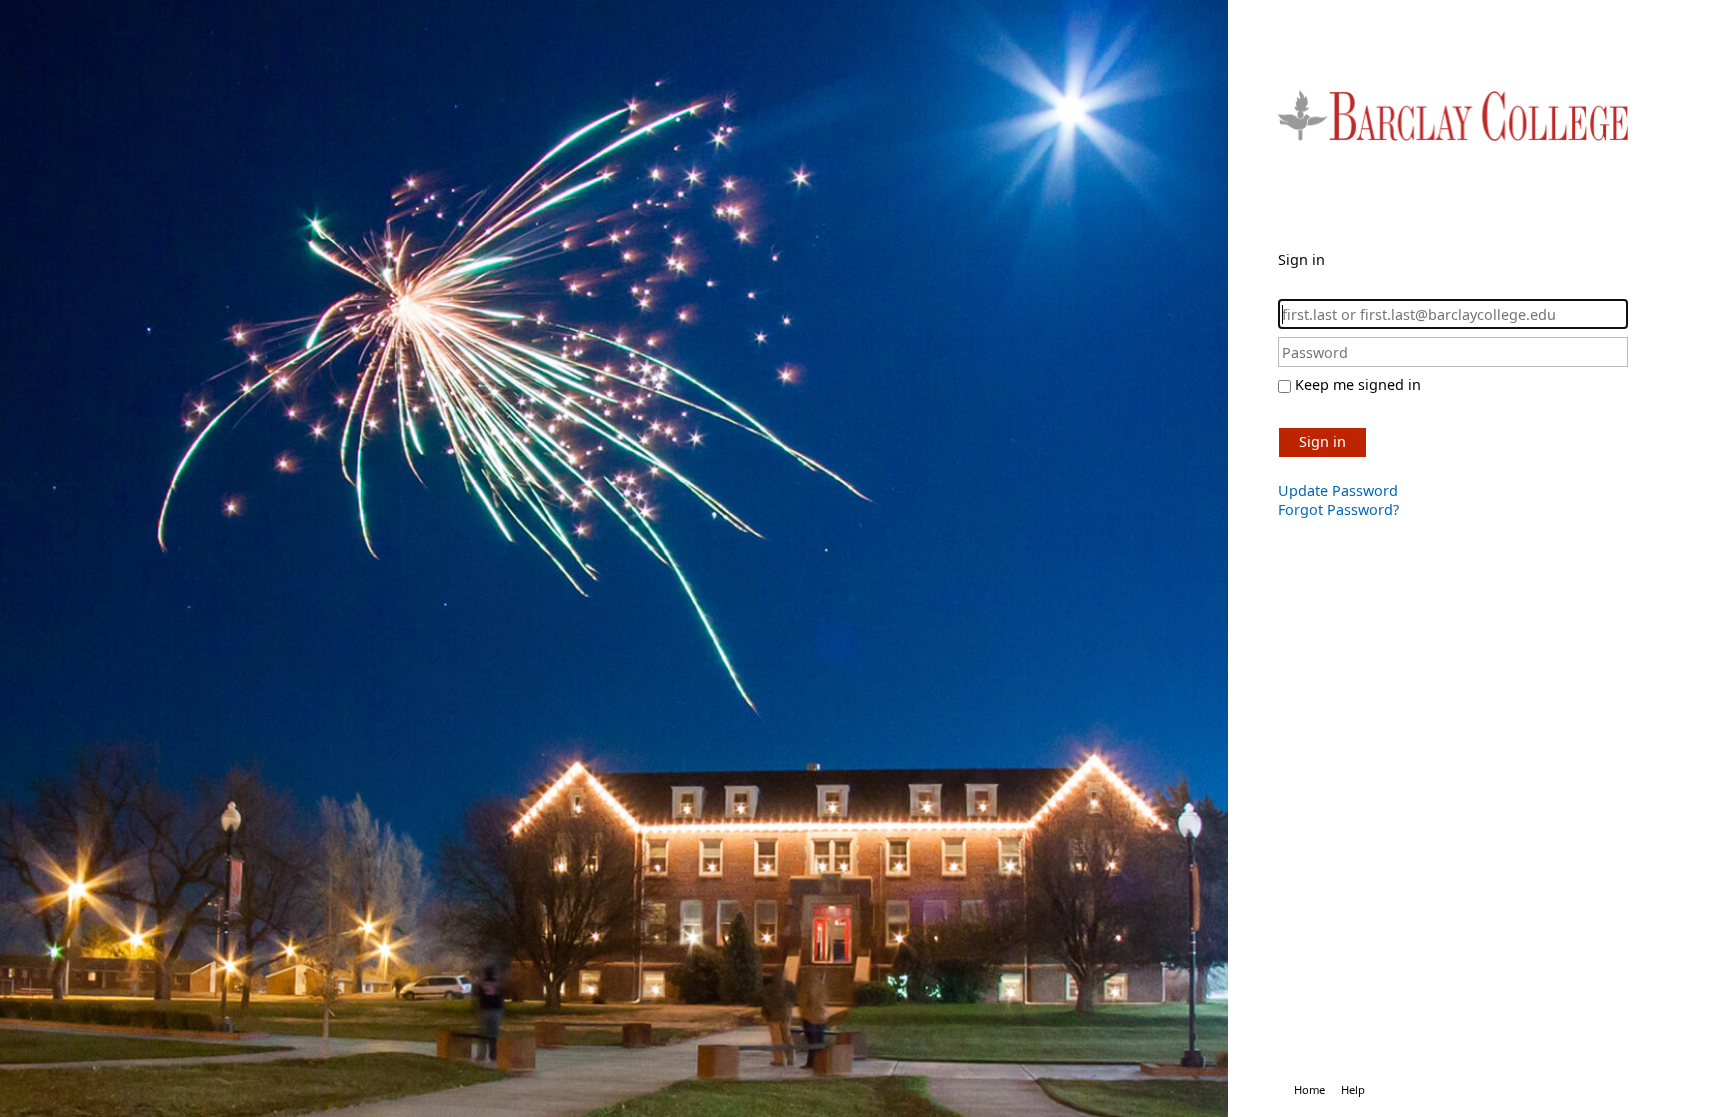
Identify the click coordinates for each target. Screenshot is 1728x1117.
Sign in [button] (1322, 441)
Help (1353, 1089)
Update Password (1338, 490)
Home (1309, 1089)
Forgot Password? (1338, 509)
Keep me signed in (1358, 384)
